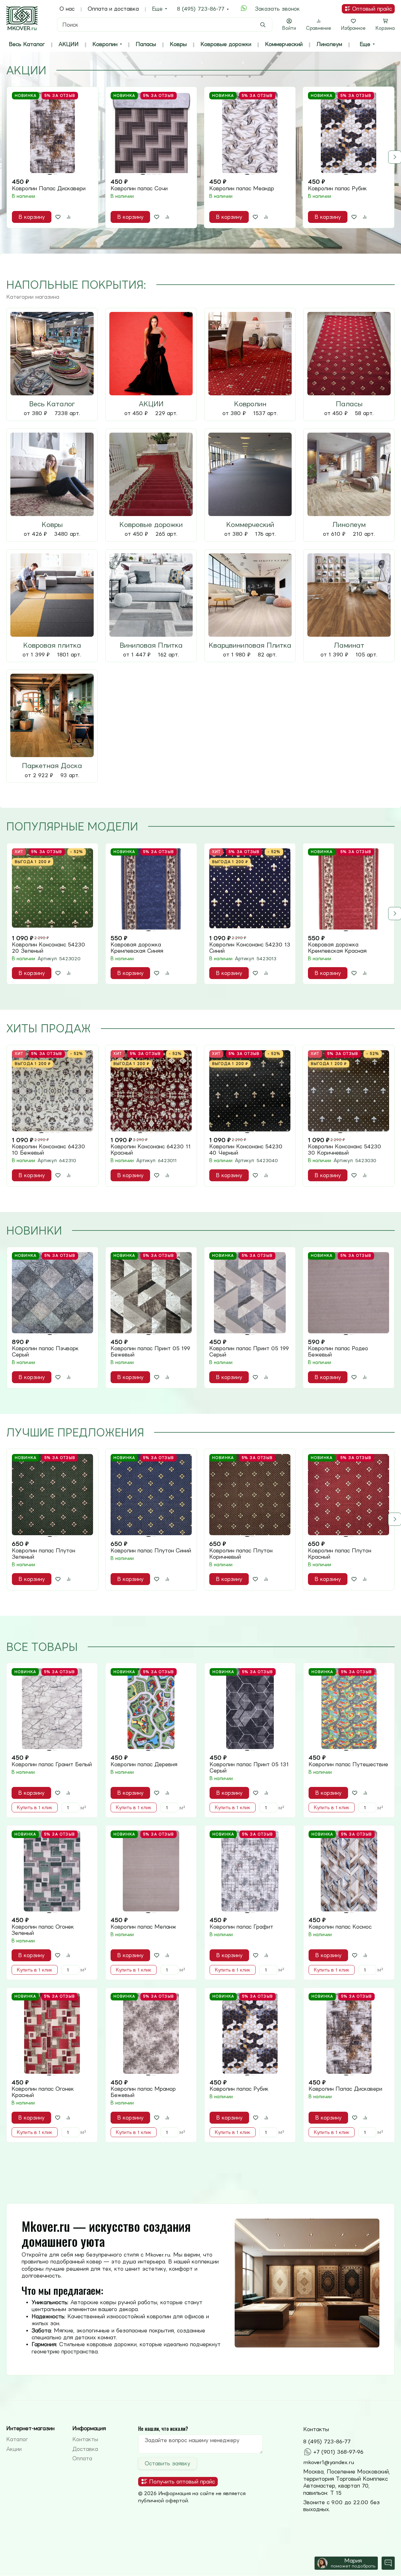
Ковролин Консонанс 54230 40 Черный (246, 1150)
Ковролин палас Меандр (242, 188)
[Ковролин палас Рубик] (349, 132)
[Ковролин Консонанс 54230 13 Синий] (250, 889)
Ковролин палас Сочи (139, 188)
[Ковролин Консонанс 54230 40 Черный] (250, 1091)
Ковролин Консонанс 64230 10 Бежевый (49, 1150)
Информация (89, 2428)
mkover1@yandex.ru (329, 2462)
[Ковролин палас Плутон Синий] (151, 1495)
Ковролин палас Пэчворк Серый (45, 1351)
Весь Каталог (27, 44)
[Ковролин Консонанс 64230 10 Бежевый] (52, 1091)
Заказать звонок (277, 9)
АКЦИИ (69, 44)
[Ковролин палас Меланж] (151, 1871)
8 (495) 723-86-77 (201, 9)
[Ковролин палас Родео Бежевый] (349, 1293)
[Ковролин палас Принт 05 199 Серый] (250, 1293)
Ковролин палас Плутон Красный (340, 1554)
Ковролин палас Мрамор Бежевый (143, 2092)
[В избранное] (58, 217)
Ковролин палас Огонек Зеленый (43, 1930)
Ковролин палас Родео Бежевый (338, 1351)
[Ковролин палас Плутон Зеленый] (52, 1495)
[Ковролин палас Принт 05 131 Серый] (250, 1709)
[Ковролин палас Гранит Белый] (52, 1709)
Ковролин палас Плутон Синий (151, 1551)
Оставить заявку (167, 2463)
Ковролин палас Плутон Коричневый (241, 1554)
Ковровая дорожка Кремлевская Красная (337, 948)
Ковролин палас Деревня (144, 1764)
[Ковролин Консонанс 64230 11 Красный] (151, 1091)
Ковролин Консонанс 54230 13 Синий (250, 948)
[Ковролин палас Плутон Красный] (349, 1495)
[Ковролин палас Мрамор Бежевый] (151, 2033)
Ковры (178, 44)
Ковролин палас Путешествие (348, 1764)
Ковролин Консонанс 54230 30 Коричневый (345, 1150)
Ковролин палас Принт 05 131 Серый (249, 1767)
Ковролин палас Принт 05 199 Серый (249, 1351)
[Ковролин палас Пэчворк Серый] (52, 1293)
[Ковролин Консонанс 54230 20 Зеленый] (52, 889)
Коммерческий (284, 44)
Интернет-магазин (30, 2428)
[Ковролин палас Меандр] (250, 132)
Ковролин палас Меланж (143, 1927)
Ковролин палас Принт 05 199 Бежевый (150, 1351)
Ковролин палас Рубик (337, 188)
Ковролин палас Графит (241, 1927)
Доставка (85, 2449)
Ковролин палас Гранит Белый (52, 1764)
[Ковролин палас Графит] (250, 1871)
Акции (14, 2449)
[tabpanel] (200, 157)
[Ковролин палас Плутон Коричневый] (250, 1495)
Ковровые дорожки (226, 44)
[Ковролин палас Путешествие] (349, 1709)
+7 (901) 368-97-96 (338, 2452)
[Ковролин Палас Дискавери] (52, 132)
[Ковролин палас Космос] (349, 1871)
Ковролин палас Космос (340, 1927)
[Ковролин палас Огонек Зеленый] (52, 1871)
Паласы (146, 44)
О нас (67, 9)
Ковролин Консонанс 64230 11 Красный (151, 1150)
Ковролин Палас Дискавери (49, 188)
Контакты (85, 2439)
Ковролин (105, 44)
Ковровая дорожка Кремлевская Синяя (137, 948)
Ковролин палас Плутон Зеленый (44, 1554)
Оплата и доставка (113, 9)
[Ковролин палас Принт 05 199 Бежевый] (151, 1293)
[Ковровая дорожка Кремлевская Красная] (349, 889)
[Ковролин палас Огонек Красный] (52, 2033)
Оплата (82, 2458)
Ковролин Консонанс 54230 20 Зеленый (49, 948)
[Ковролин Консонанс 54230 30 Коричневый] (349, 1091)
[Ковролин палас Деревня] (151, 1709)
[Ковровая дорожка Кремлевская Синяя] (151, 889)
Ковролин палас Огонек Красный (43, 2092)
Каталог (17, 2439)
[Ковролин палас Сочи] (151, 132)
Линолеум (329, 44)
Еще (157, 9)
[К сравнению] (69, 217)
